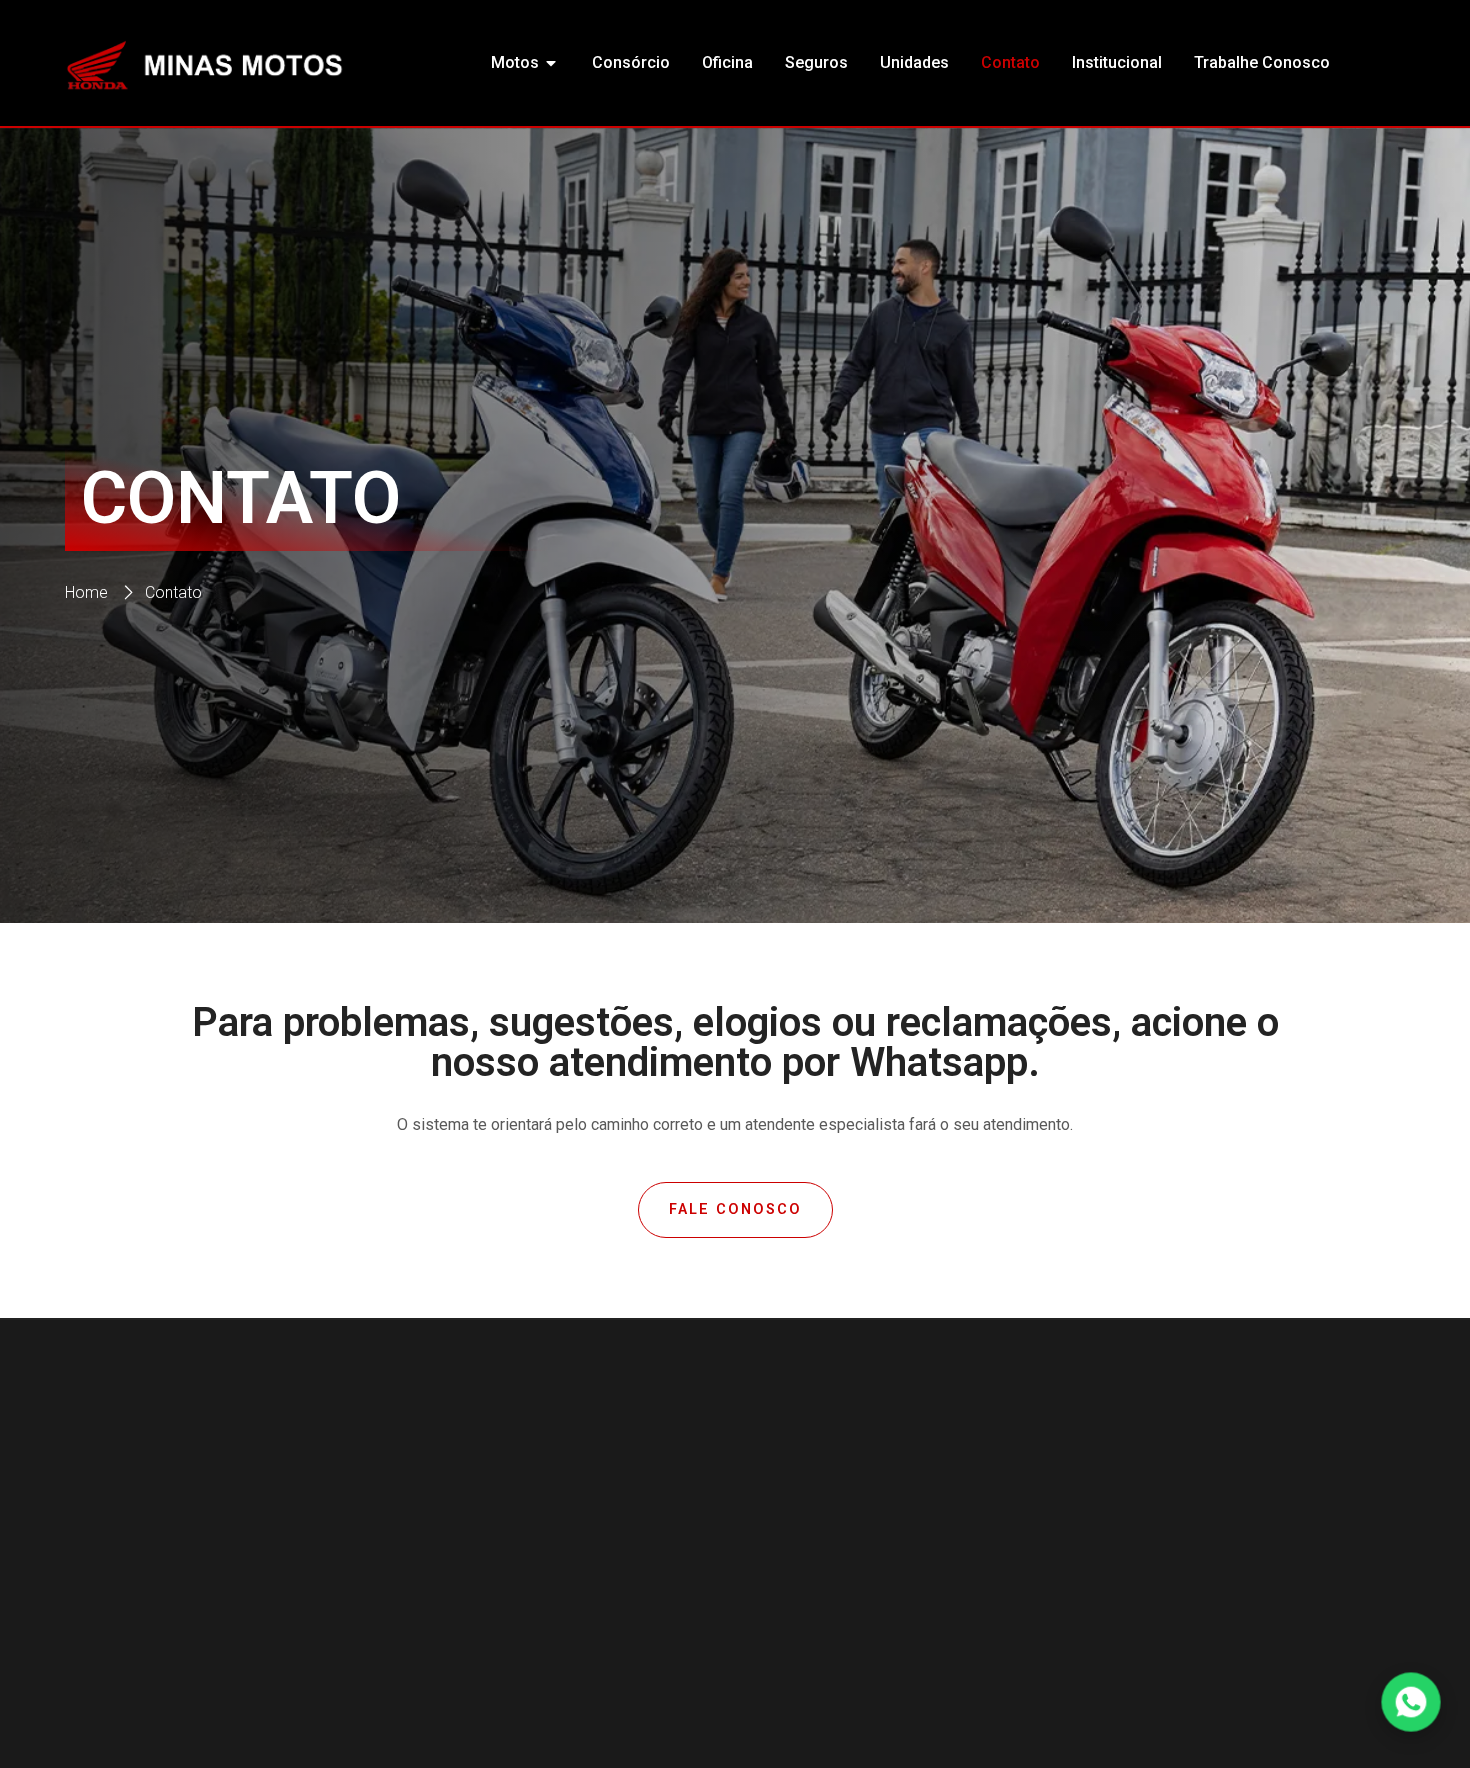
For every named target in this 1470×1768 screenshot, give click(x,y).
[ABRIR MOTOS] (552, 63)
